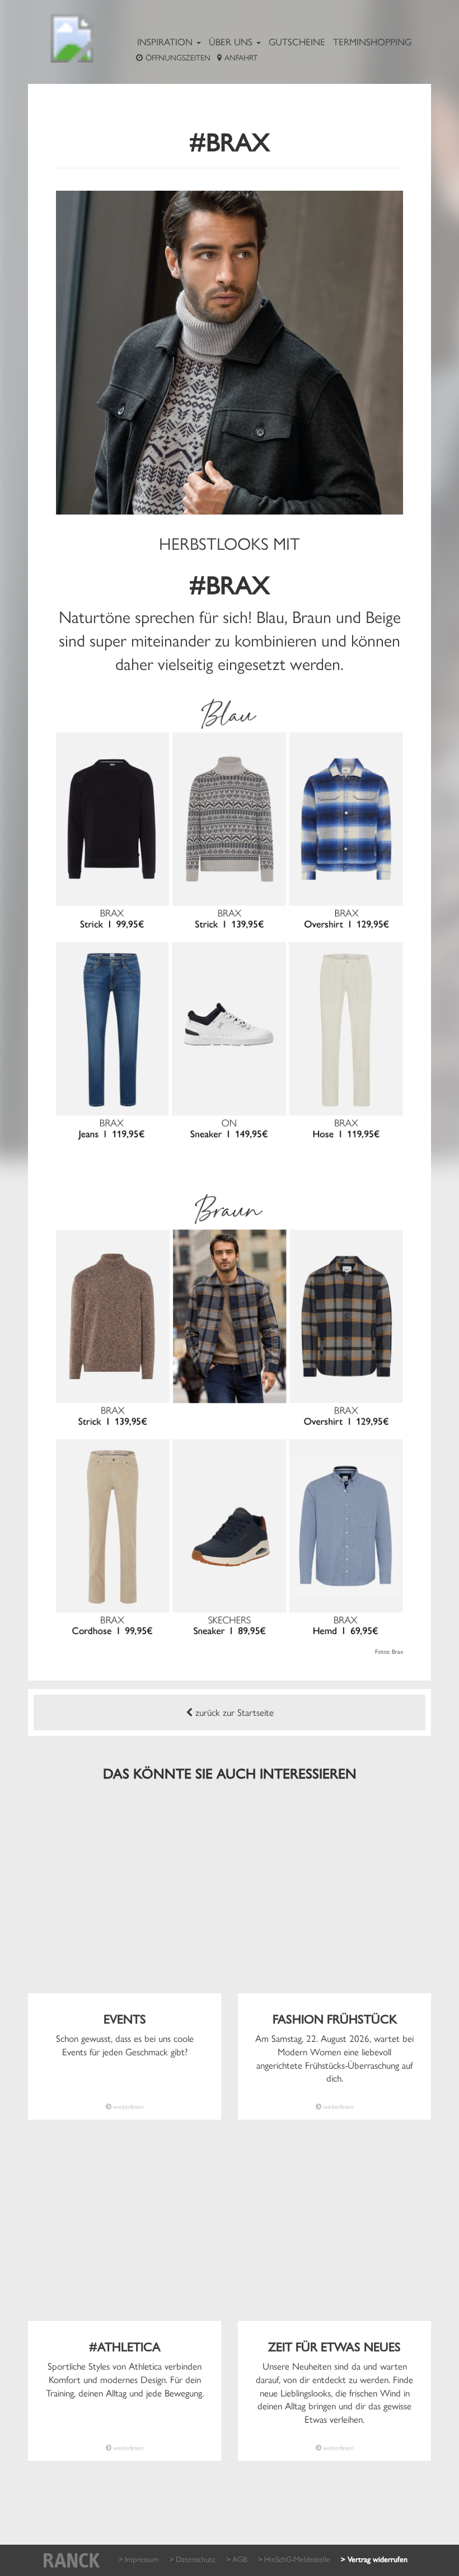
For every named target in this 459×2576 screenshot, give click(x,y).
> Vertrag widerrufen (374, 2560)
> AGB (237, 2559)
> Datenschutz (193, 2559)
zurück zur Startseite (233, 1712)
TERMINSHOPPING (372, 41)
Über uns (232, 41)
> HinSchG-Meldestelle (294, 2559)
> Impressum (139, 2559)
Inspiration (166, 41)
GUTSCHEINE (297, 41)
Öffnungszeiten (178, 57)
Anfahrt (241, 57)
